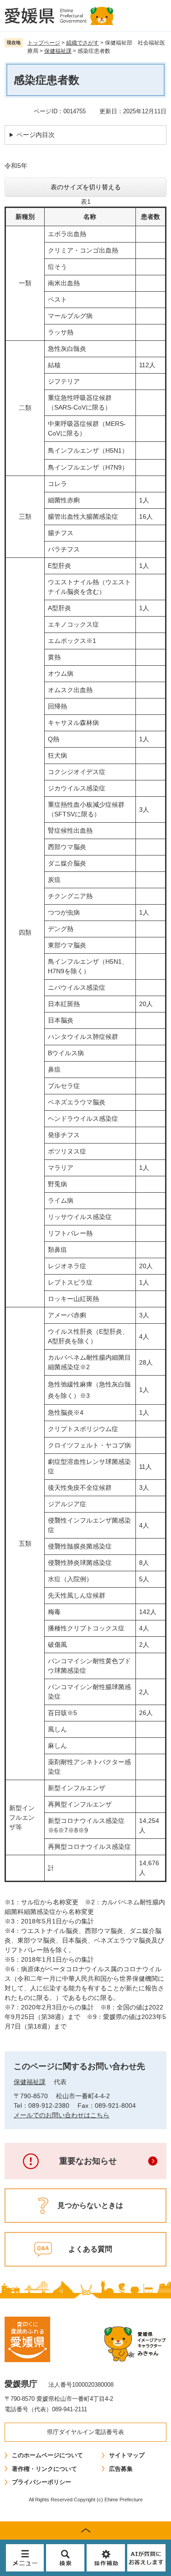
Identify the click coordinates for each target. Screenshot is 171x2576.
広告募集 (121, 2469)
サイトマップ (127, 2455)
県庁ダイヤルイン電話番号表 (85, 2432)
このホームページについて (47, 2455)
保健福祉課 (58, 51)
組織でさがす (83, 43)
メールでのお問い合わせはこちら (62, 2115)
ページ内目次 (36, 135)
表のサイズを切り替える (86, 187)
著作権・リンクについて (44, 2469)
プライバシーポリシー (41, 2482)
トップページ (44, 43)
